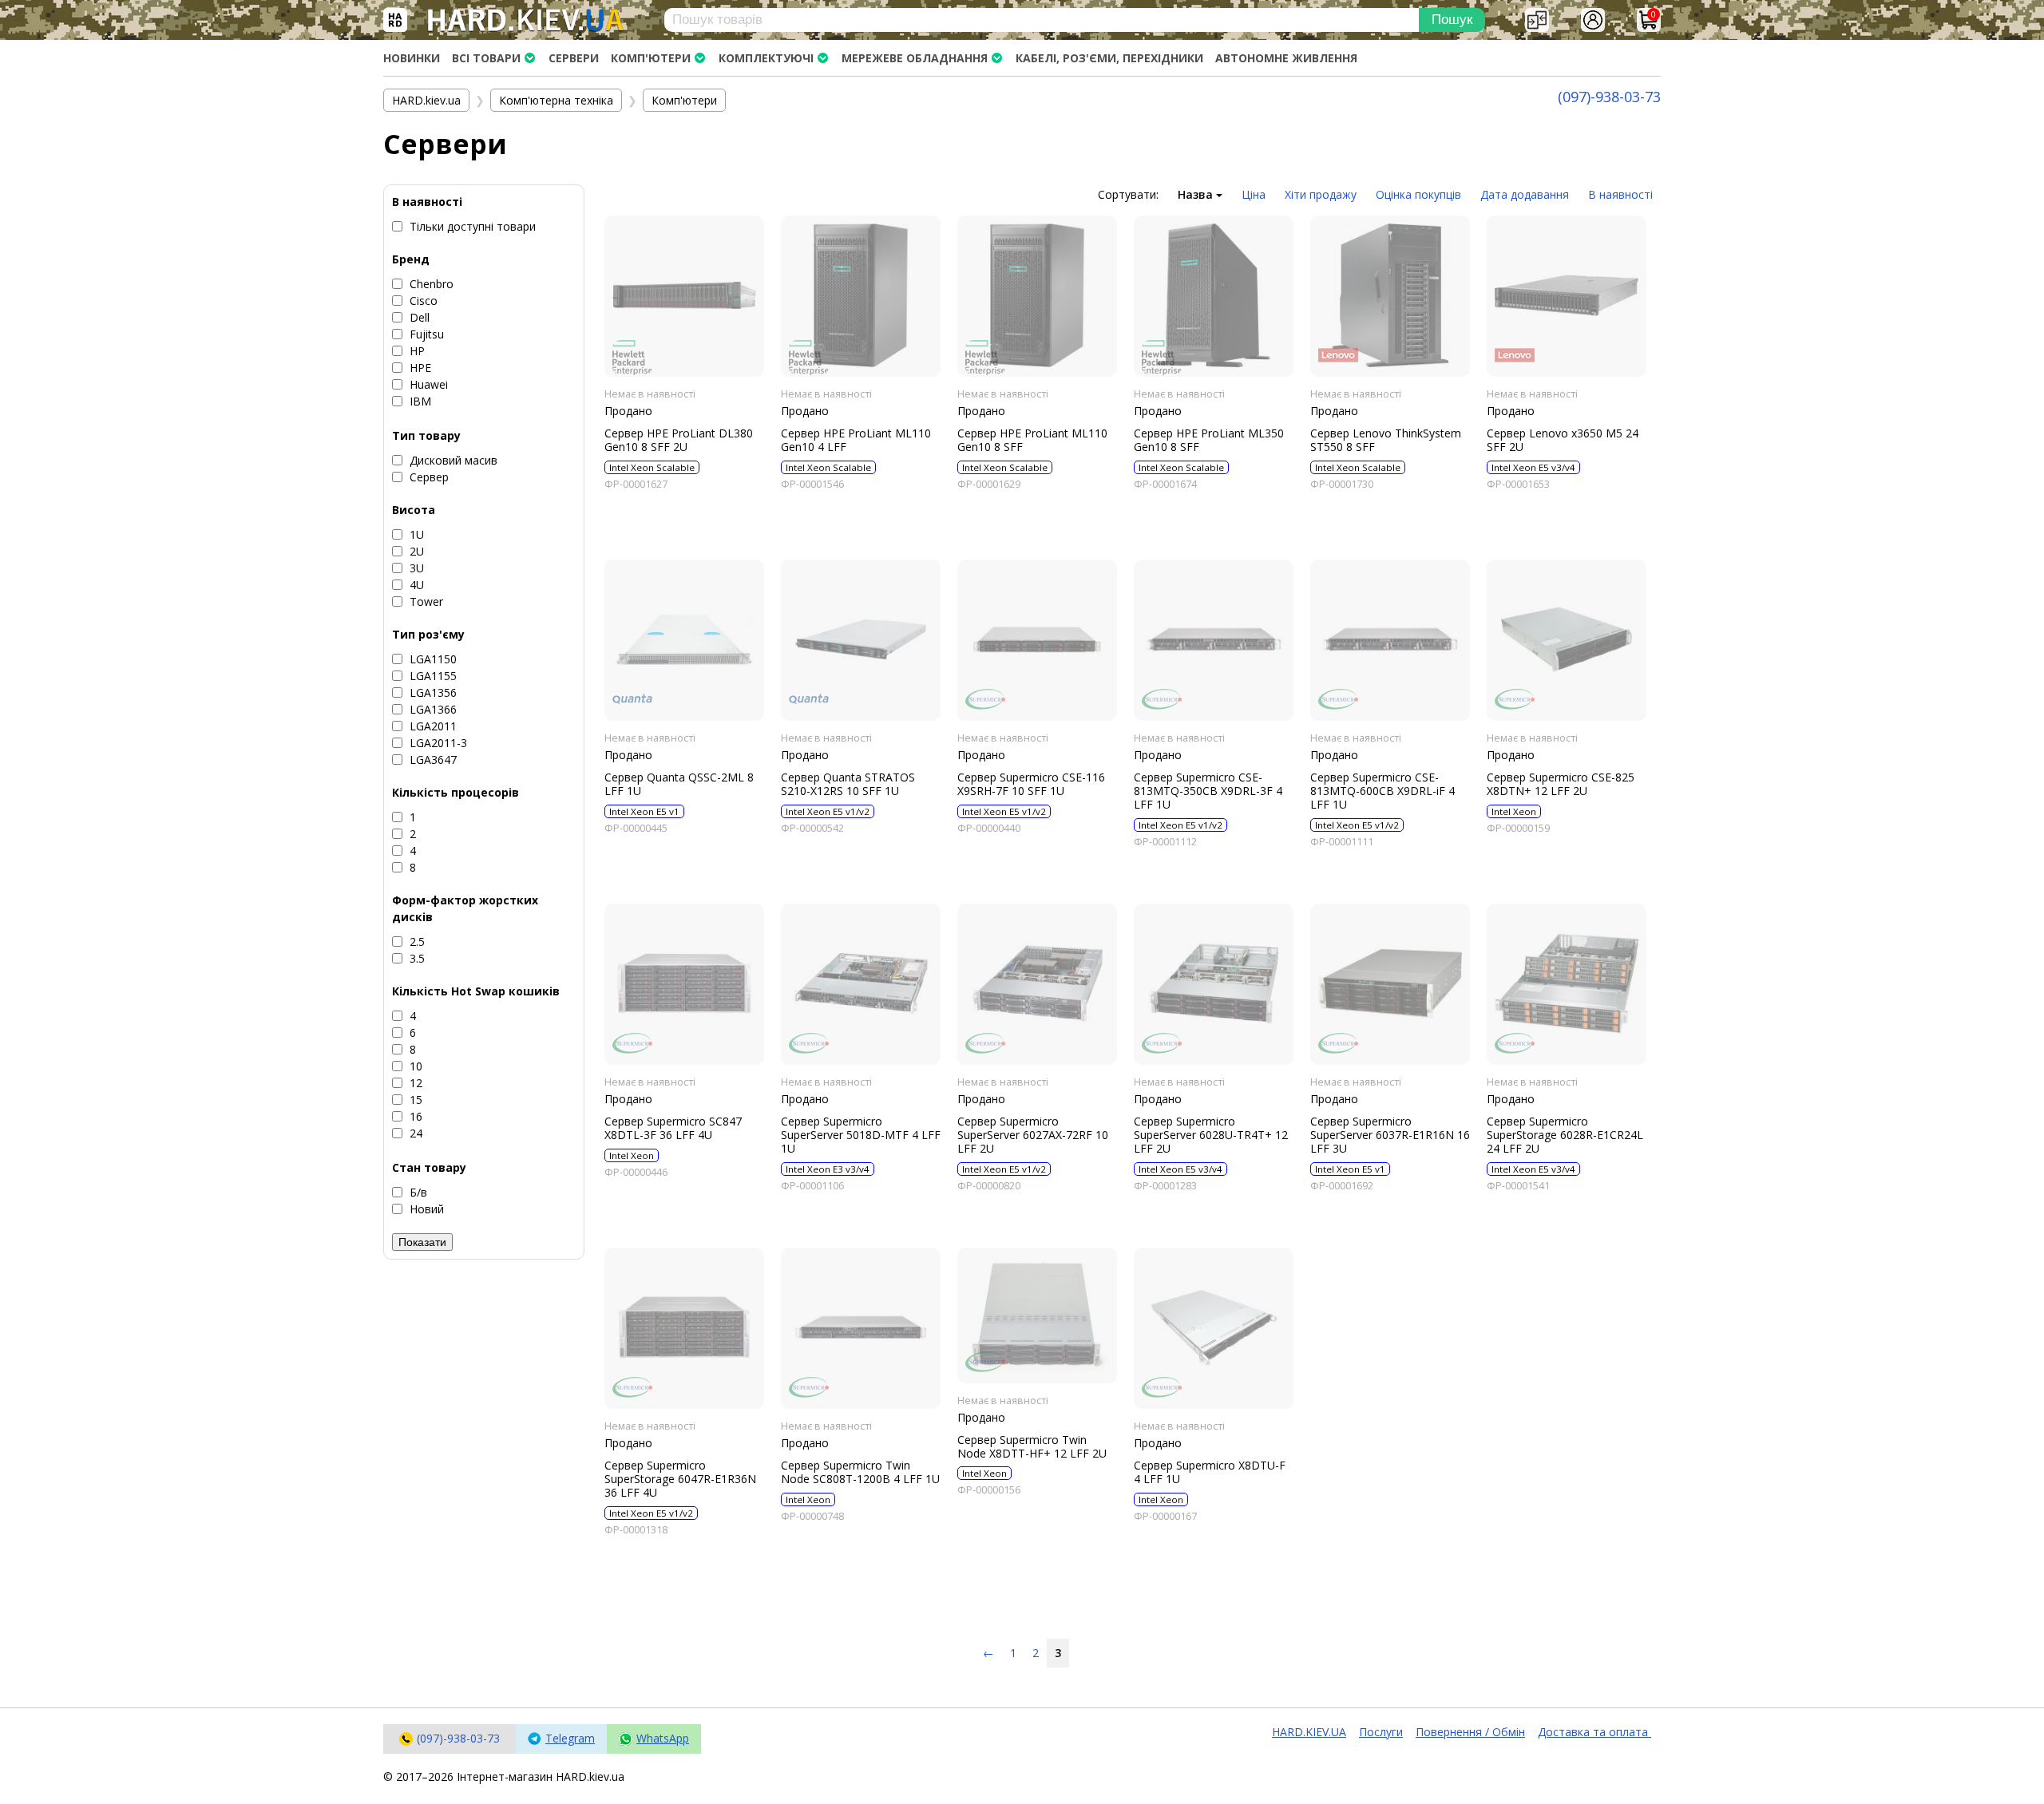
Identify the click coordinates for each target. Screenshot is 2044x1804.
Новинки (412, 58)
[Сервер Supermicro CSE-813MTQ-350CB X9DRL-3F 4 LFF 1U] (1214, 640)
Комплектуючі (766, 58)
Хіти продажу (1321, 194)
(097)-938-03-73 (1609, 97)
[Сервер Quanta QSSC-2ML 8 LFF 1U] (684, 640)
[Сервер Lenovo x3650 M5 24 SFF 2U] (1567, 296)
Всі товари (486, 58)
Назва (1197, 194)
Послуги (1381, 1732)
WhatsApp (663, 1738)
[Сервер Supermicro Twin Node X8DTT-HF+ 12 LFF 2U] (1037, 1315)
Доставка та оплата (1594, 1732)
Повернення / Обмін (1470, 1732)
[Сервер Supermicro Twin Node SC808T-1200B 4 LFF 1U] (861, 1328)
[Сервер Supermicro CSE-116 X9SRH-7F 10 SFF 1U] (1037, 640)
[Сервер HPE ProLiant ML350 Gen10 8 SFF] (1214, 296)
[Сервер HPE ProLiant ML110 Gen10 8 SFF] (1037, 296)
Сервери (574, 58)
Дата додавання (1525, 194)
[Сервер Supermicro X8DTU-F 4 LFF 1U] (1214, 1328)
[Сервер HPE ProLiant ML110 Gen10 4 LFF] (861, 296)
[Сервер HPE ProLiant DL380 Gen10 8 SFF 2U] (684, 296)
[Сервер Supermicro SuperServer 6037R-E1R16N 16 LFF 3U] (1390, 984)
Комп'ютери (651, 58)
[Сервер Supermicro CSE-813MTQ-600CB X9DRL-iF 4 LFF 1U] (1390, 640)
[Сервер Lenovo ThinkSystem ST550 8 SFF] (1390, 296)
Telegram (570, 1738)
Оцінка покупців (1418, 194)
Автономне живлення (1286, 58)
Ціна (1254, 194)
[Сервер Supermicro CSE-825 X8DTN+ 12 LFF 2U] (1567, 640)
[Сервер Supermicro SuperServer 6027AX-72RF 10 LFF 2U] (1037, 984)
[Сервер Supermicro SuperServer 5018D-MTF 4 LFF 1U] (861, 984)
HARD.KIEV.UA (1309, 1732)
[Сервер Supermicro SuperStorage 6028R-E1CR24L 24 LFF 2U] (1567, 984)
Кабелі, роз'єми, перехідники (1109, 58)
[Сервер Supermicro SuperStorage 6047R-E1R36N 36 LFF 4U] (684, 1328)
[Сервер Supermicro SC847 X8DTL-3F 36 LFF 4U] (684, 984)
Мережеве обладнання (915, 58)
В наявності (1620, 194)
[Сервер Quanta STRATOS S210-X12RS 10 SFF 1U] (861, 640)
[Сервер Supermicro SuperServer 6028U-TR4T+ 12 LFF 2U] (1214, 984)
